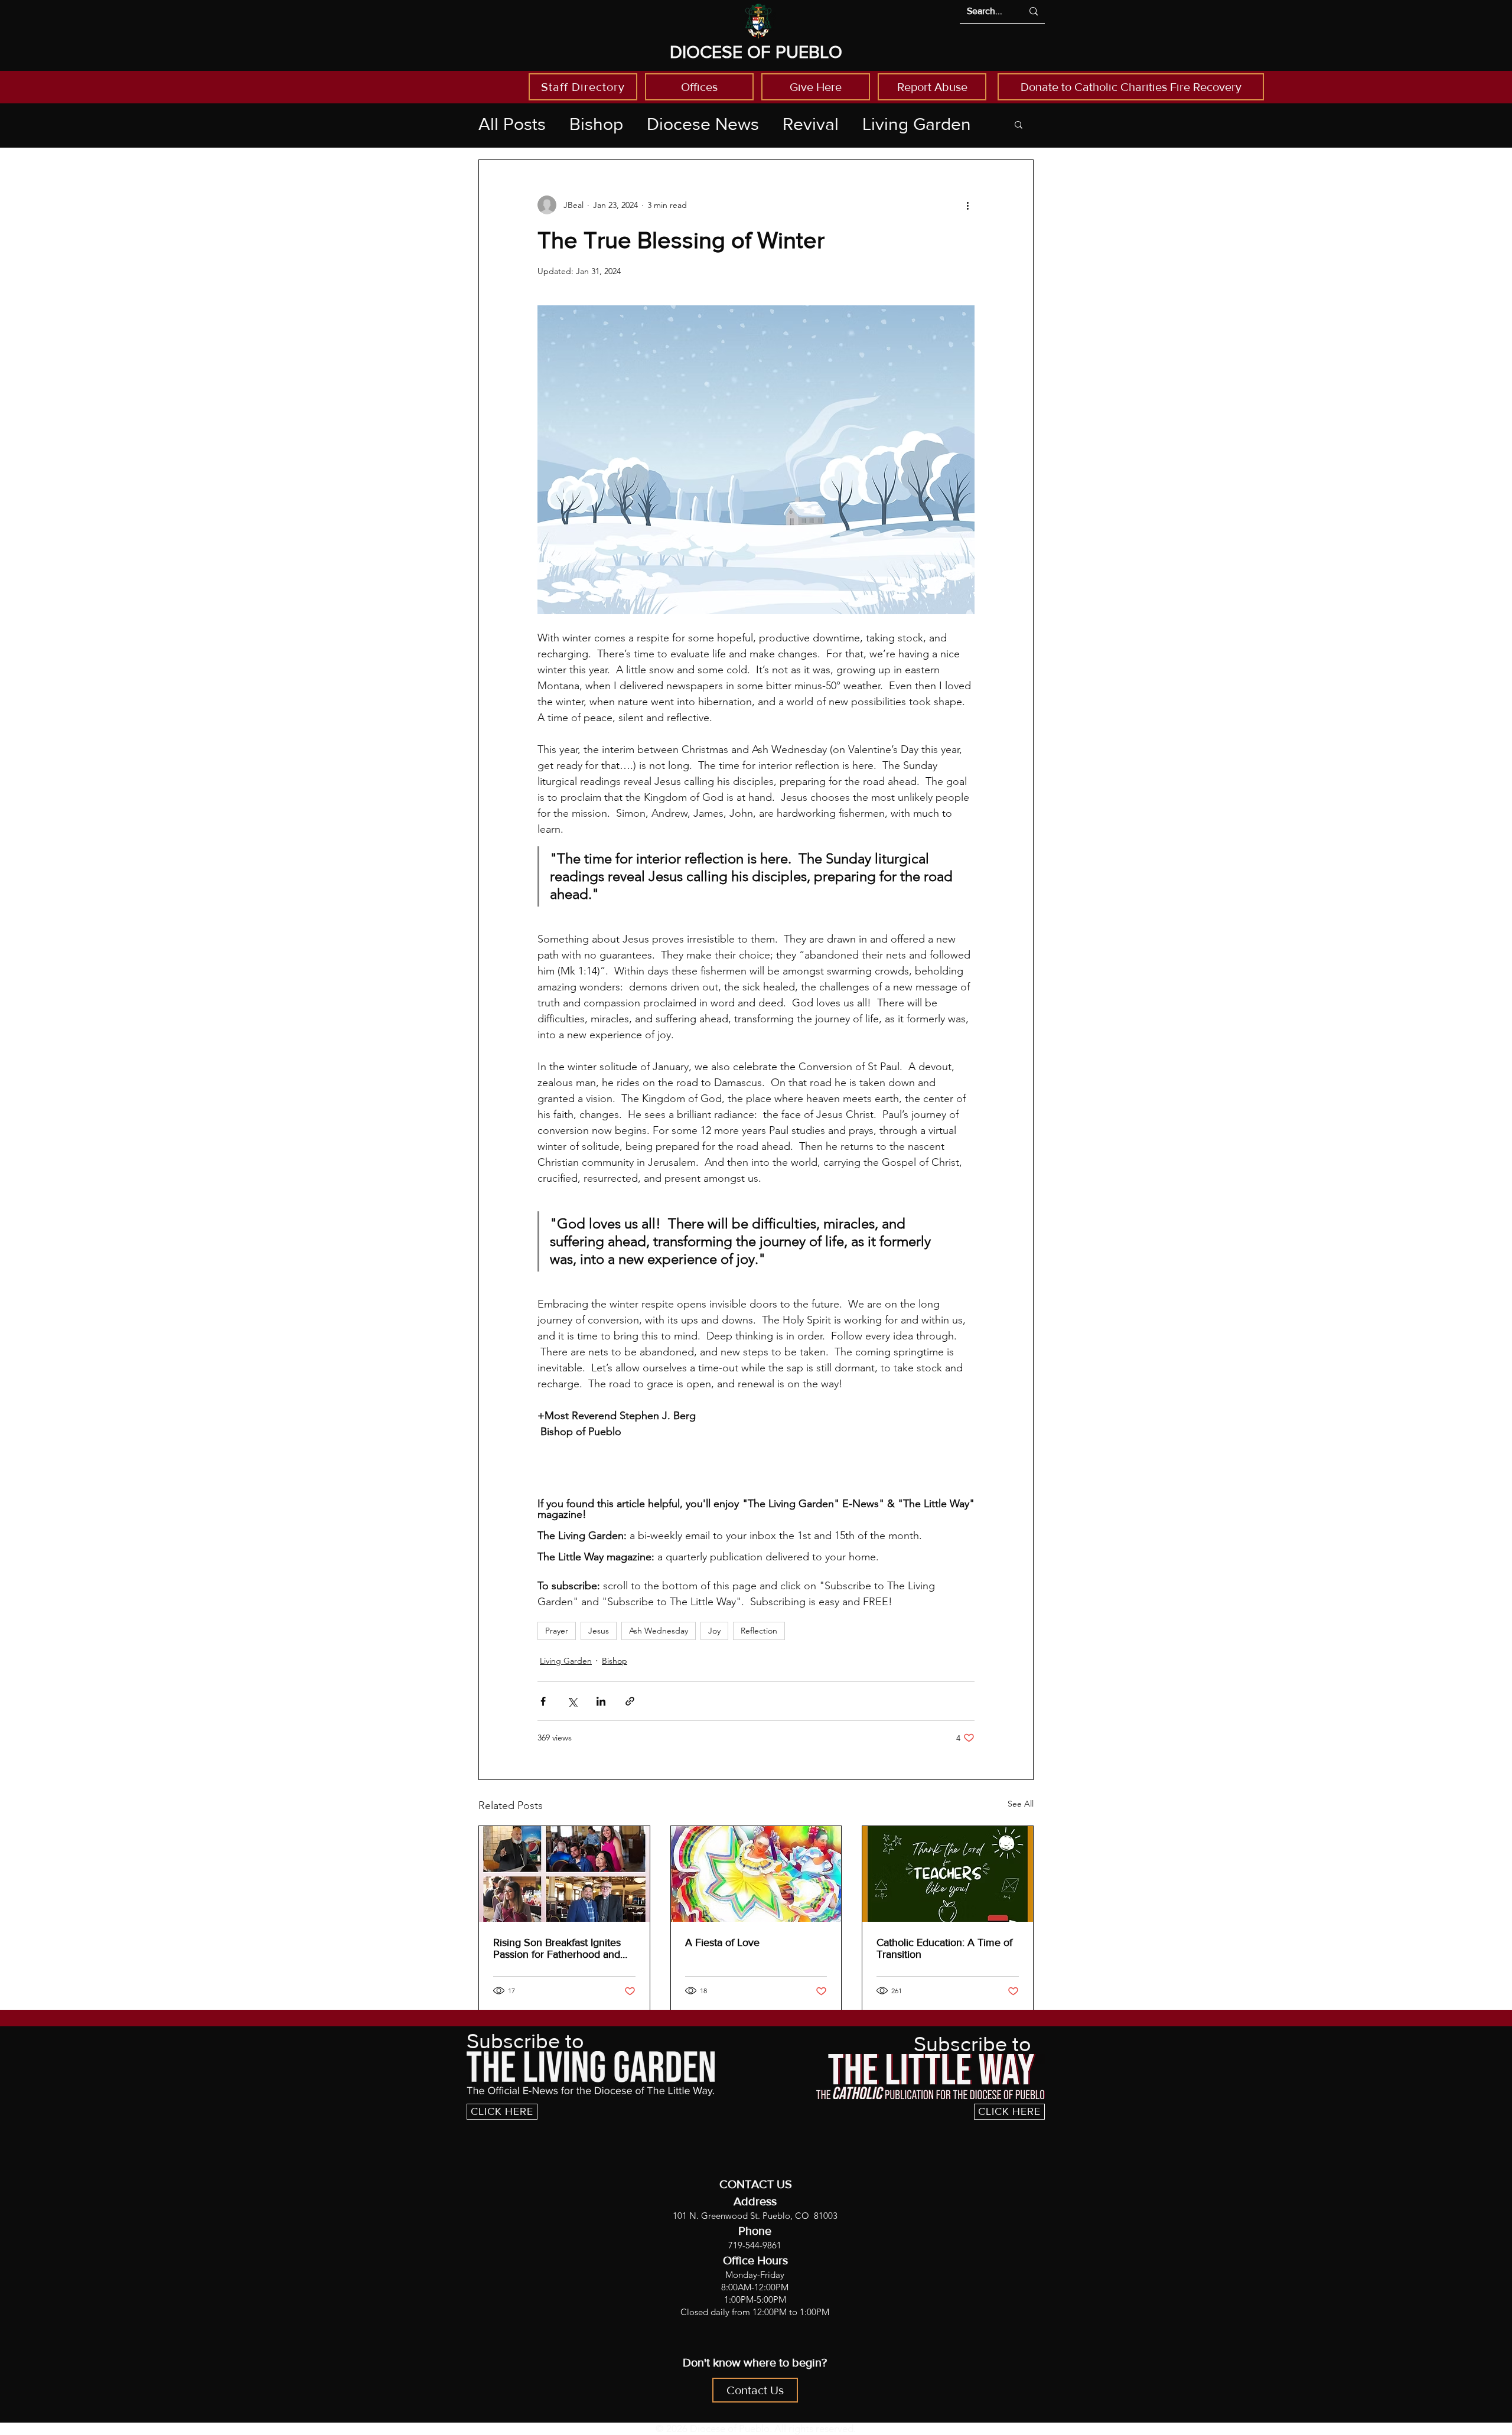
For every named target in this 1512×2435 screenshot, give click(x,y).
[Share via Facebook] (543, 1701)
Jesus (599, 1631)
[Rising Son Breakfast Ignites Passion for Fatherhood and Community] (564, 1874)
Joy (714, 1631)
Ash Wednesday (659, 1631)
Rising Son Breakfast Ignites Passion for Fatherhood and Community (557, 1948)
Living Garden (917, 124)
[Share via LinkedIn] (601, 1701)
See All (1021, 1804)
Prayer (557, 1631)
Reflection (759, 1631)
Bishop (596, 124)
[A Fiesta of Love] (756, 1874)
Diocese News (703, 124)
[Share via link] (630, 1701)
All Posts (512, 124)
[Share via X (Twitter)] (572, 1701)
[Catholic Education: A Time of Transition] (948, 1874)
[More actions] (967, 205)
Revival (811, 124)
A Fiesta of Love (722, 1942)
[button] (1019, 124)
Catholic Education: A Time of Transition (944, 1948)
